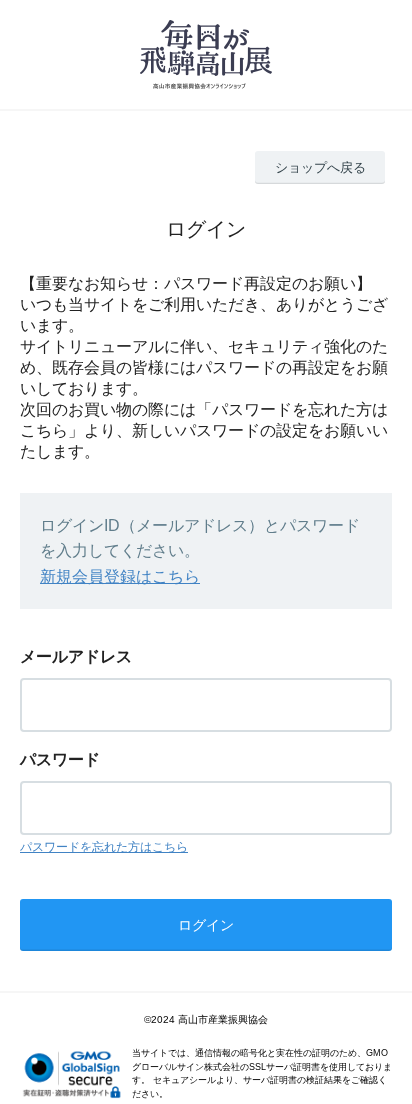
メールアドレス (76, 656)
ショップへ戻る (320, 167)
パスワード (60, 759)
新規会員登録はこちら (120, 576)
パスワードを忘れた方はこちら (104, 847)
